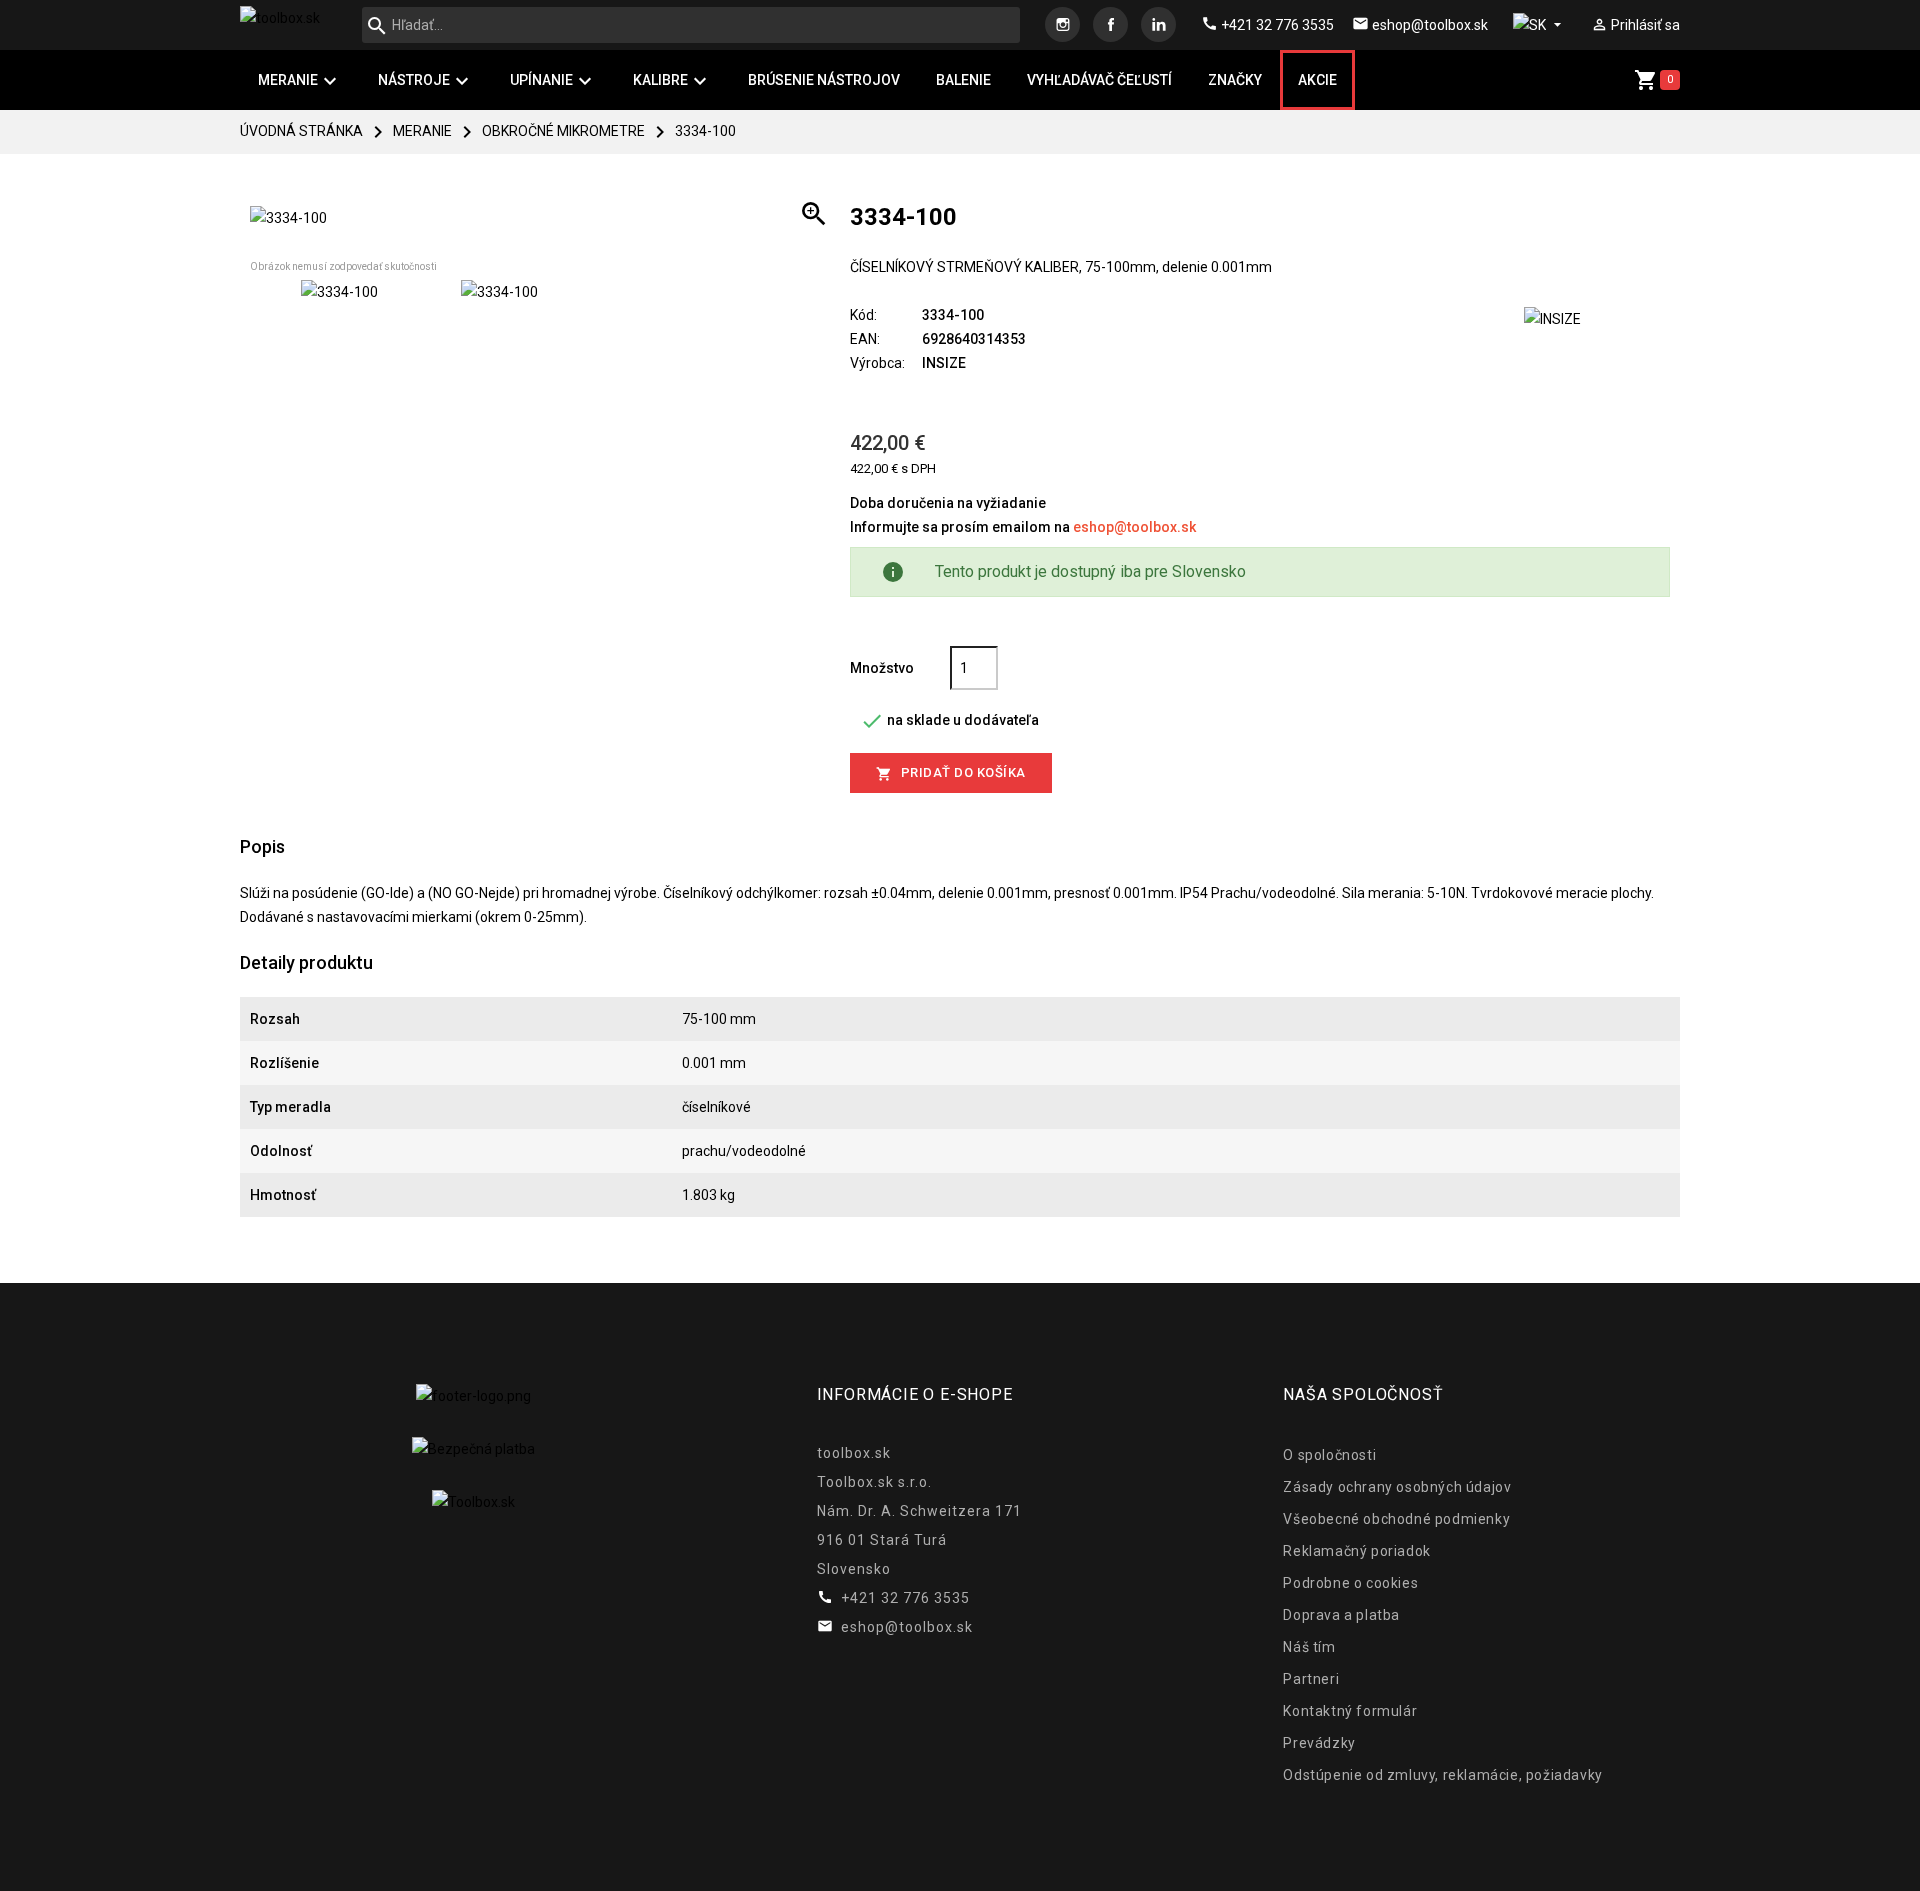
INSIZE (944, 363)
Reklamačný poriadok (1356, 1551)
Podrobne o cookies (1350, 1583)
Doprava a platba (1341, 1615)
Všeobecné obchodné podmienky (1396, 1519)
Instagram (1062, 24)
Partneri (1311, 1679)
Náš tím (1309, 1647)
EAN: (865, 339)
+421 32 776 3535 (1267, 25)
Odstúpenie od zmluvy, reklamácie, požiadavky (1442, 1775)
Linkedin (1158, 24)
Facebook (1110, 24)
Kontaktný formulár (1350, 1711)
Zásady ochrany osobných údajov (1397, 1487)
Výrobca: (877, 363)
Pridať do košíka (951, 773)
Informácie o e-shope (915, 1394)
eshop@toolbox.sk (1134, 527)
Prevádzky (1319, 1743)
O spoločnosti (1329, 1455)
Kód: (863, 315)
